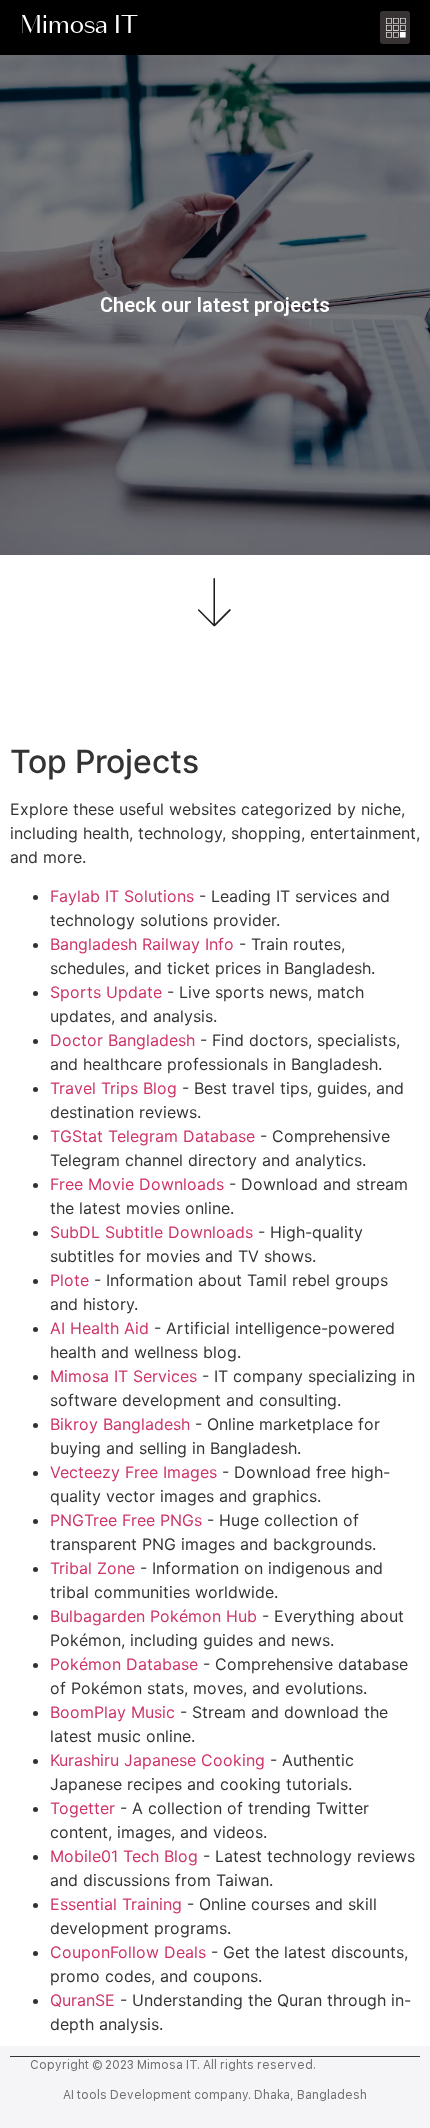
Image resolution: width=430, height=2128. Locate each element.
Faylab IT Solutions (122, 896)
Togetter (82, 1808)
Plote (69, 1280)
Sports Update (106, 992)
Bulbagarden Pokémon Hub (153, 1616)
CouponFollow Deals (128, 1952)
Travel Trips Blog (113, 1088)
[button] (395, 27)
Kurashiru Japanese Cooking (157, 1760)
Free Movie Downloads (137, 1184)
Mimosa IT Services (123, 1376)
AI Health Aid (99, 1328)
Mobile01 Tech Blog (124, 1856)
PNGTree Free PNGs (126, 1520)
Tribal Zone (92, 1568)
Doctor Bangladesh (122, 1040)
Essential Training (116, 1904)
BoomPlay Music (112, 1712)
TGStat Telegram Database (152, 1136)
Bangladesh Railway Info (142, 944)
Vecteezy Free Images (133, 1472)
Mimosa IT (79, 27)
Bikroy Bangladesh (120, 1424)
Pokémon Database (124, 1664)
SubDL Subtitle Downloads (151, 1232)
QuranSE (82, 2000)
